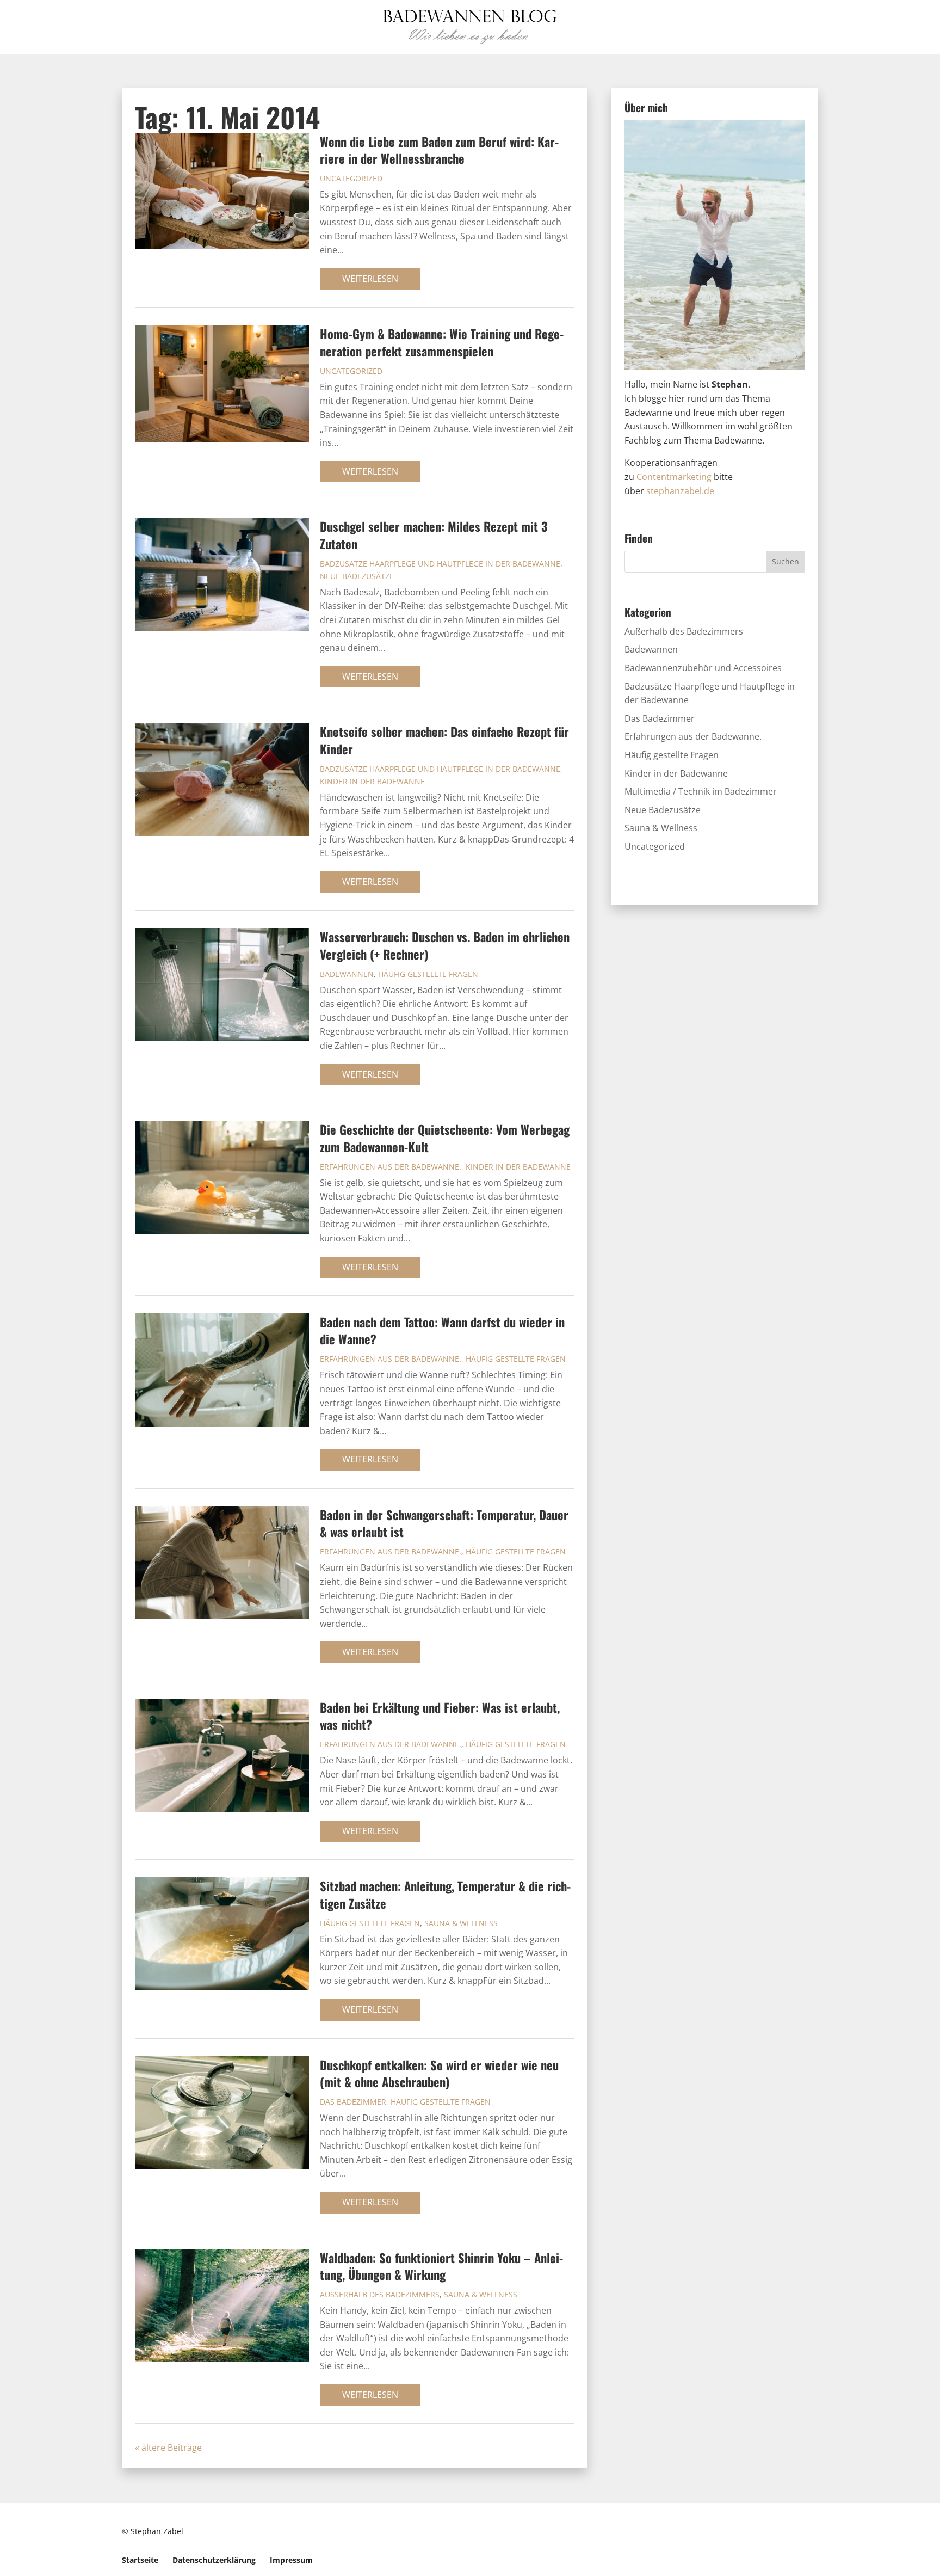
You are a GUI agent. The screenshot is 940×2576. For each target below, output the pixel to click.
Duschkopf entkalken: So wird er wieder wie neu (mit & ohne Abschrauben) (439, 2073)
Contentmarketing (674, 477)
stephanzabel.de (680, 491)
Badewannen (347, 974)
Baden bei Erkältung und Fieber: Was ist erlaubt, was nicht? (440, 1716)
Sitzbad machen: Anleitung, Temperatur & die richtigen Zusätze (445, 1894)
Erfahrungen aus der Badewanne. (391, 1167)
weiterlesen (370, 279)
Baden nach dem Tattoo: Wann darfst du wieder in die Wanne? (442, 1330)
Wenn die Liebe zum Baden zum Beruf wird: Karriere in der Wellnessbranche (439, 150)
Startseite (140, 2560)
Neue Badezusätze (357, 576)
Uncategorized (351, 178)
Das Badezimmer (353, 2102)
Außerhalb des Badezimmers (380, 2294)
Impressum (291, 2560)
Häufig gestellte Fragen (428, 974)
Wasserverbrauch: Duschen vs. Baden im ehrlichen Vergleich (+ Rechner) (445, 945)
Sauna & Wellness (461, 1923)
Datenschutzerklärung (214, 2560)
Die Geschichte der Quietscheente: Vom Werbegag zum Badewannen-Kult (445, 1138)
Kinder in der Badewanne (372, 781)
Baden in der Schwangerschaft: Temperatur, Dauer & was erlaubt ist (444, 1523)
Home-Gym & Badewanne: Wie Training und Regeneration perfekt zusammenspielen (442, 342)
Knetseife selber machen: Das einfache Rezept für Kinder (444, 740)
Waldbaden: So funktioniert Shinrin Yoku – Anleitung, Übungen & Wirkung (441, 2266)
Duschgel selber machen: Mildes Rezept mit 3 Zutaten (434, 534)
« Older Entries (232, 2448)
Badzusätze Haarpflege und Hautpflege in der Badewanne (440, 564)
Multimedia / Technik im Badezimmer (701, 791)
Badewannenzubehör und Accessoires (703, 668)
